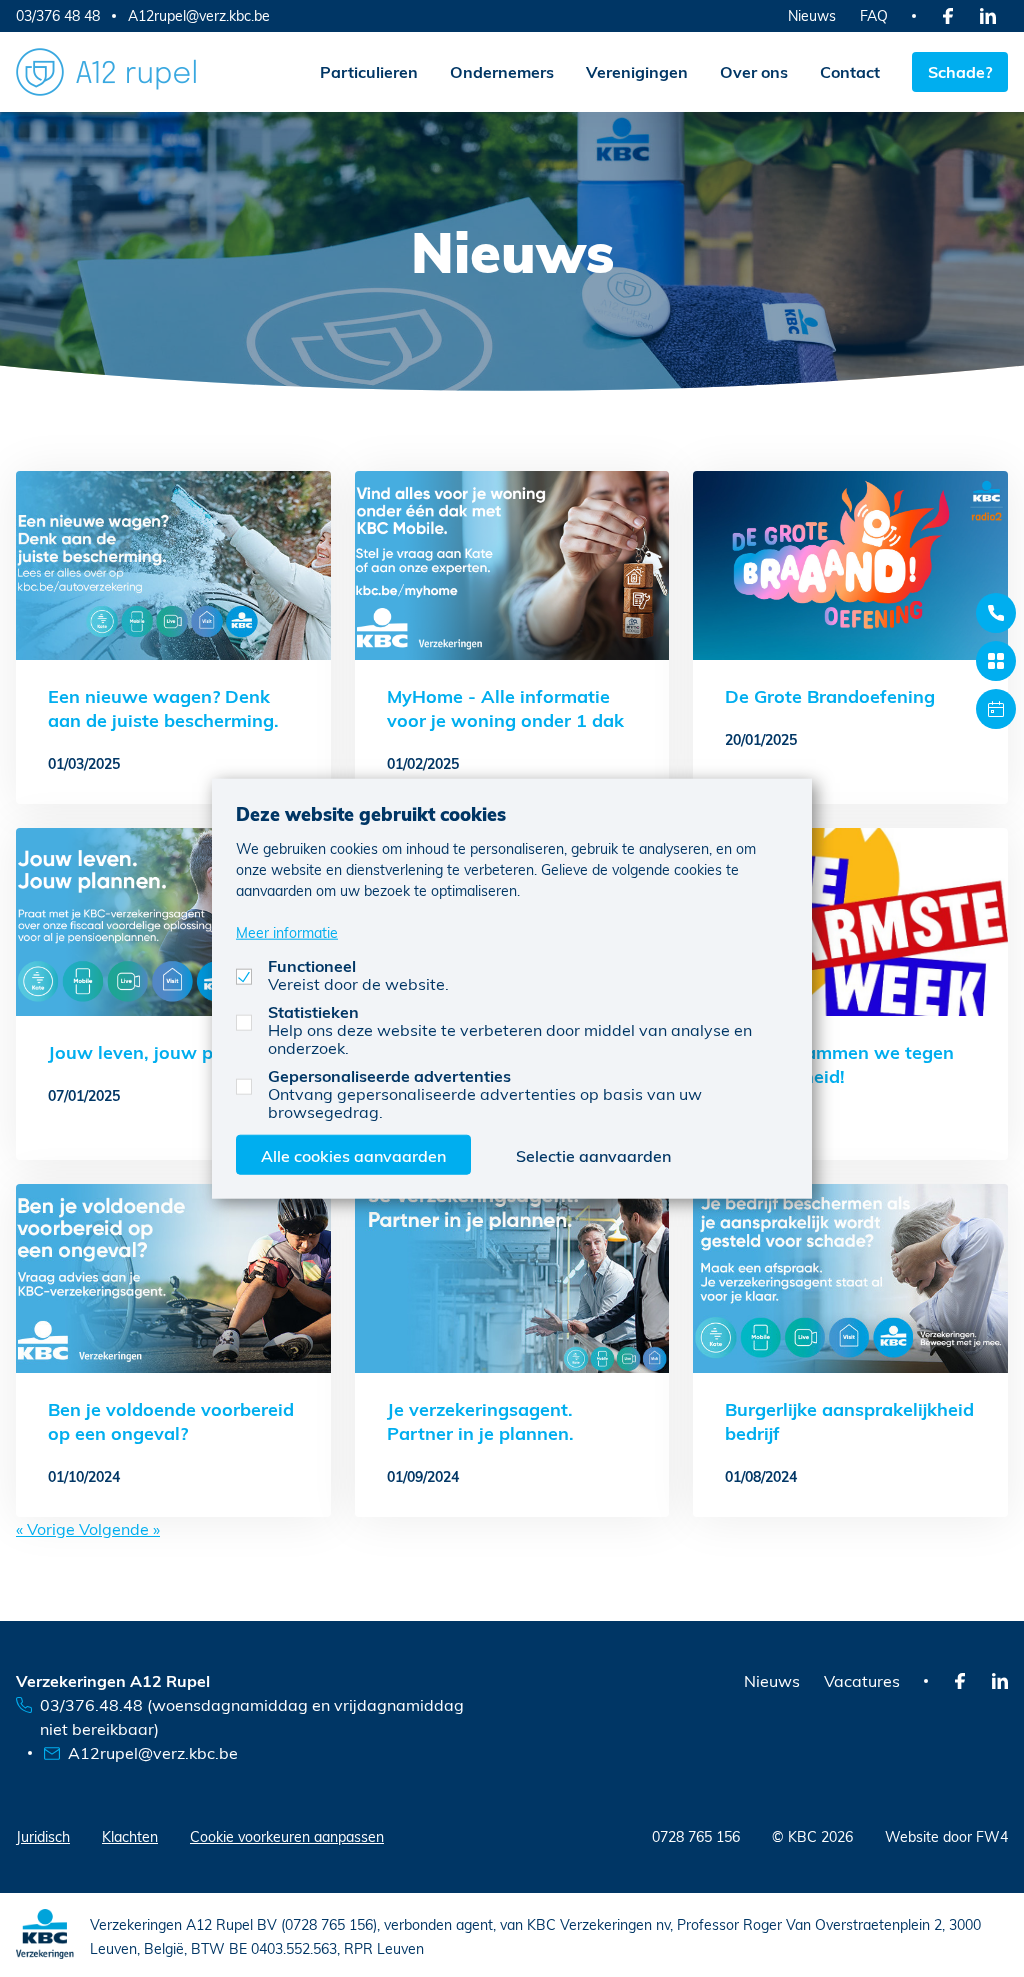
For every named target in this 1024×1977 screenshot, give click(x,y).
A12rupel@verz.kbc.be (199, 16)
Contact (850, 71)
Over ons (754, 71)
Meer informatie (287, 932)
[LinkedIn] (988, 16)
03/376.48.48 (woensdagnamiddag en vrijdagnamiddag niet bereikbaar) (252, 1716)
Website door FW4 (946, 1836)
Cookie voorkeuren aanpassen (287, 1836)
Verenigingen (637, 71)
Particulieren (369, 71)
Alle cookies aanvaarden (353, 1155)
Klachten (130, 1836)
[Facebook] (948, 16)
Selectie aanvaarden (593, 1155)
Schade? (960, 71)
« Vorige (47, 1528)
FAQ (874, 15)
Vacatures (862, 1680)
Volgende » (119, 1528)
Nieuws (812, 15)
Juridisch (43, 1836)
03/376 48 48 (58, 15)
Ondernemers (502, 71)
